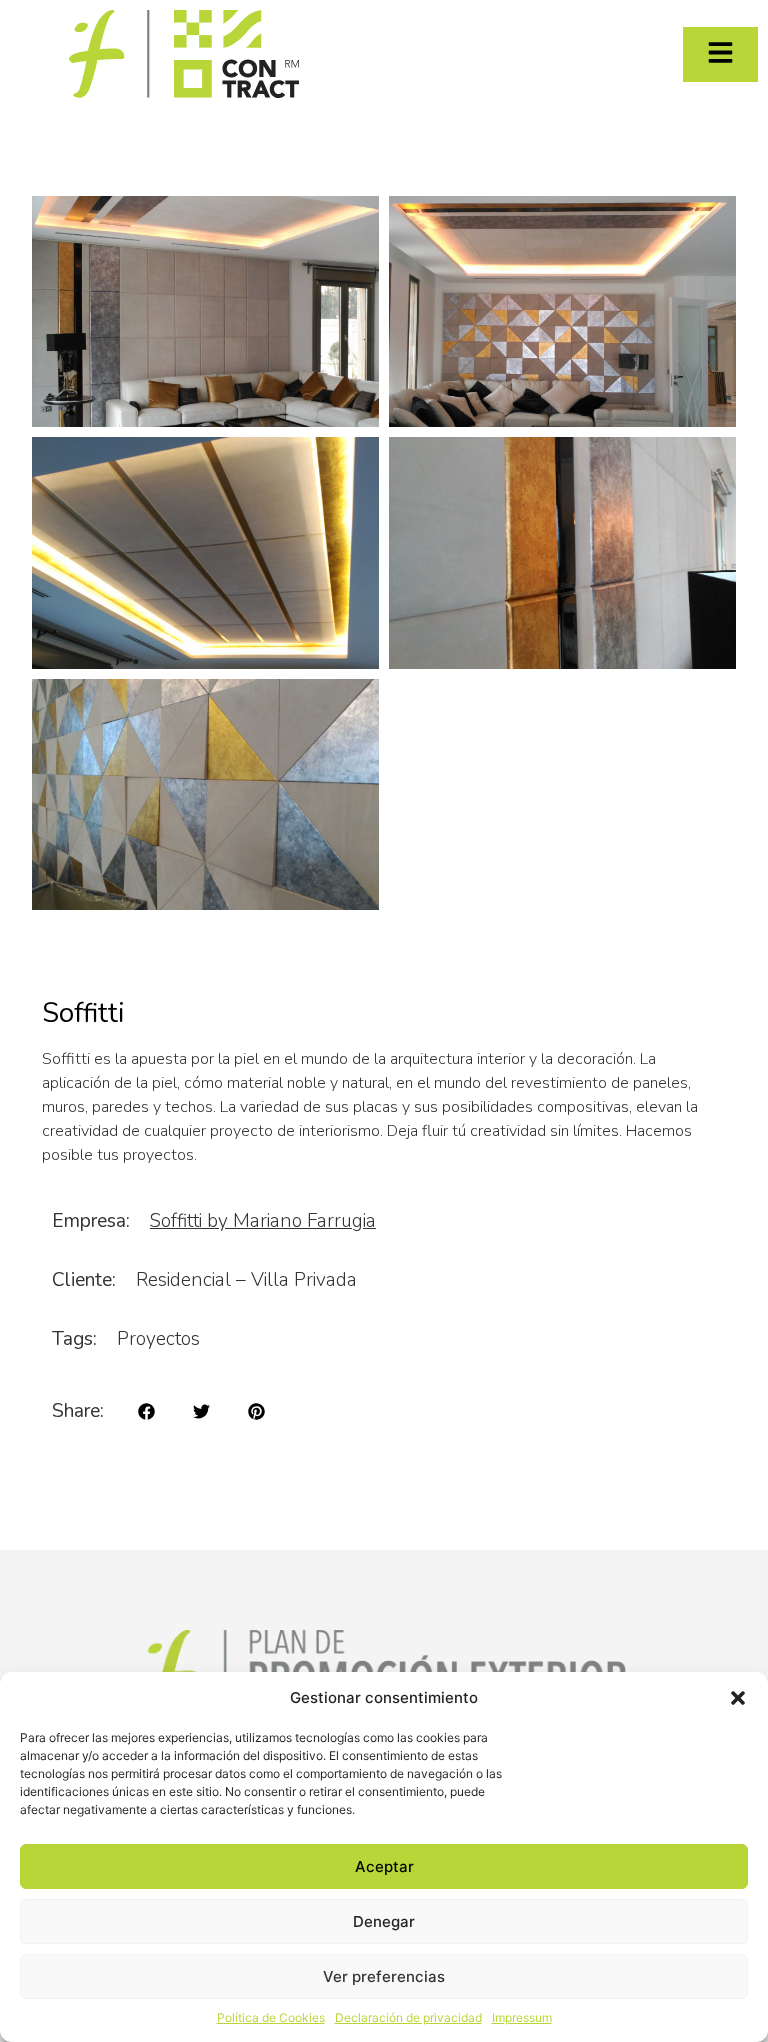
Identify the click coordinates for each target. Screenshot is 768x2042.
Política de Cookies (271, 2017)
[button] (738, 1698)
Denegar (384, 1921)
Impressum (522, 2017)
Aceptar (384, 1866)
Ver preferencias (384, 1976)
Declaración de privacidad (408, 2017)
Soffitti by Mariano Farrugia (263, 1221)
